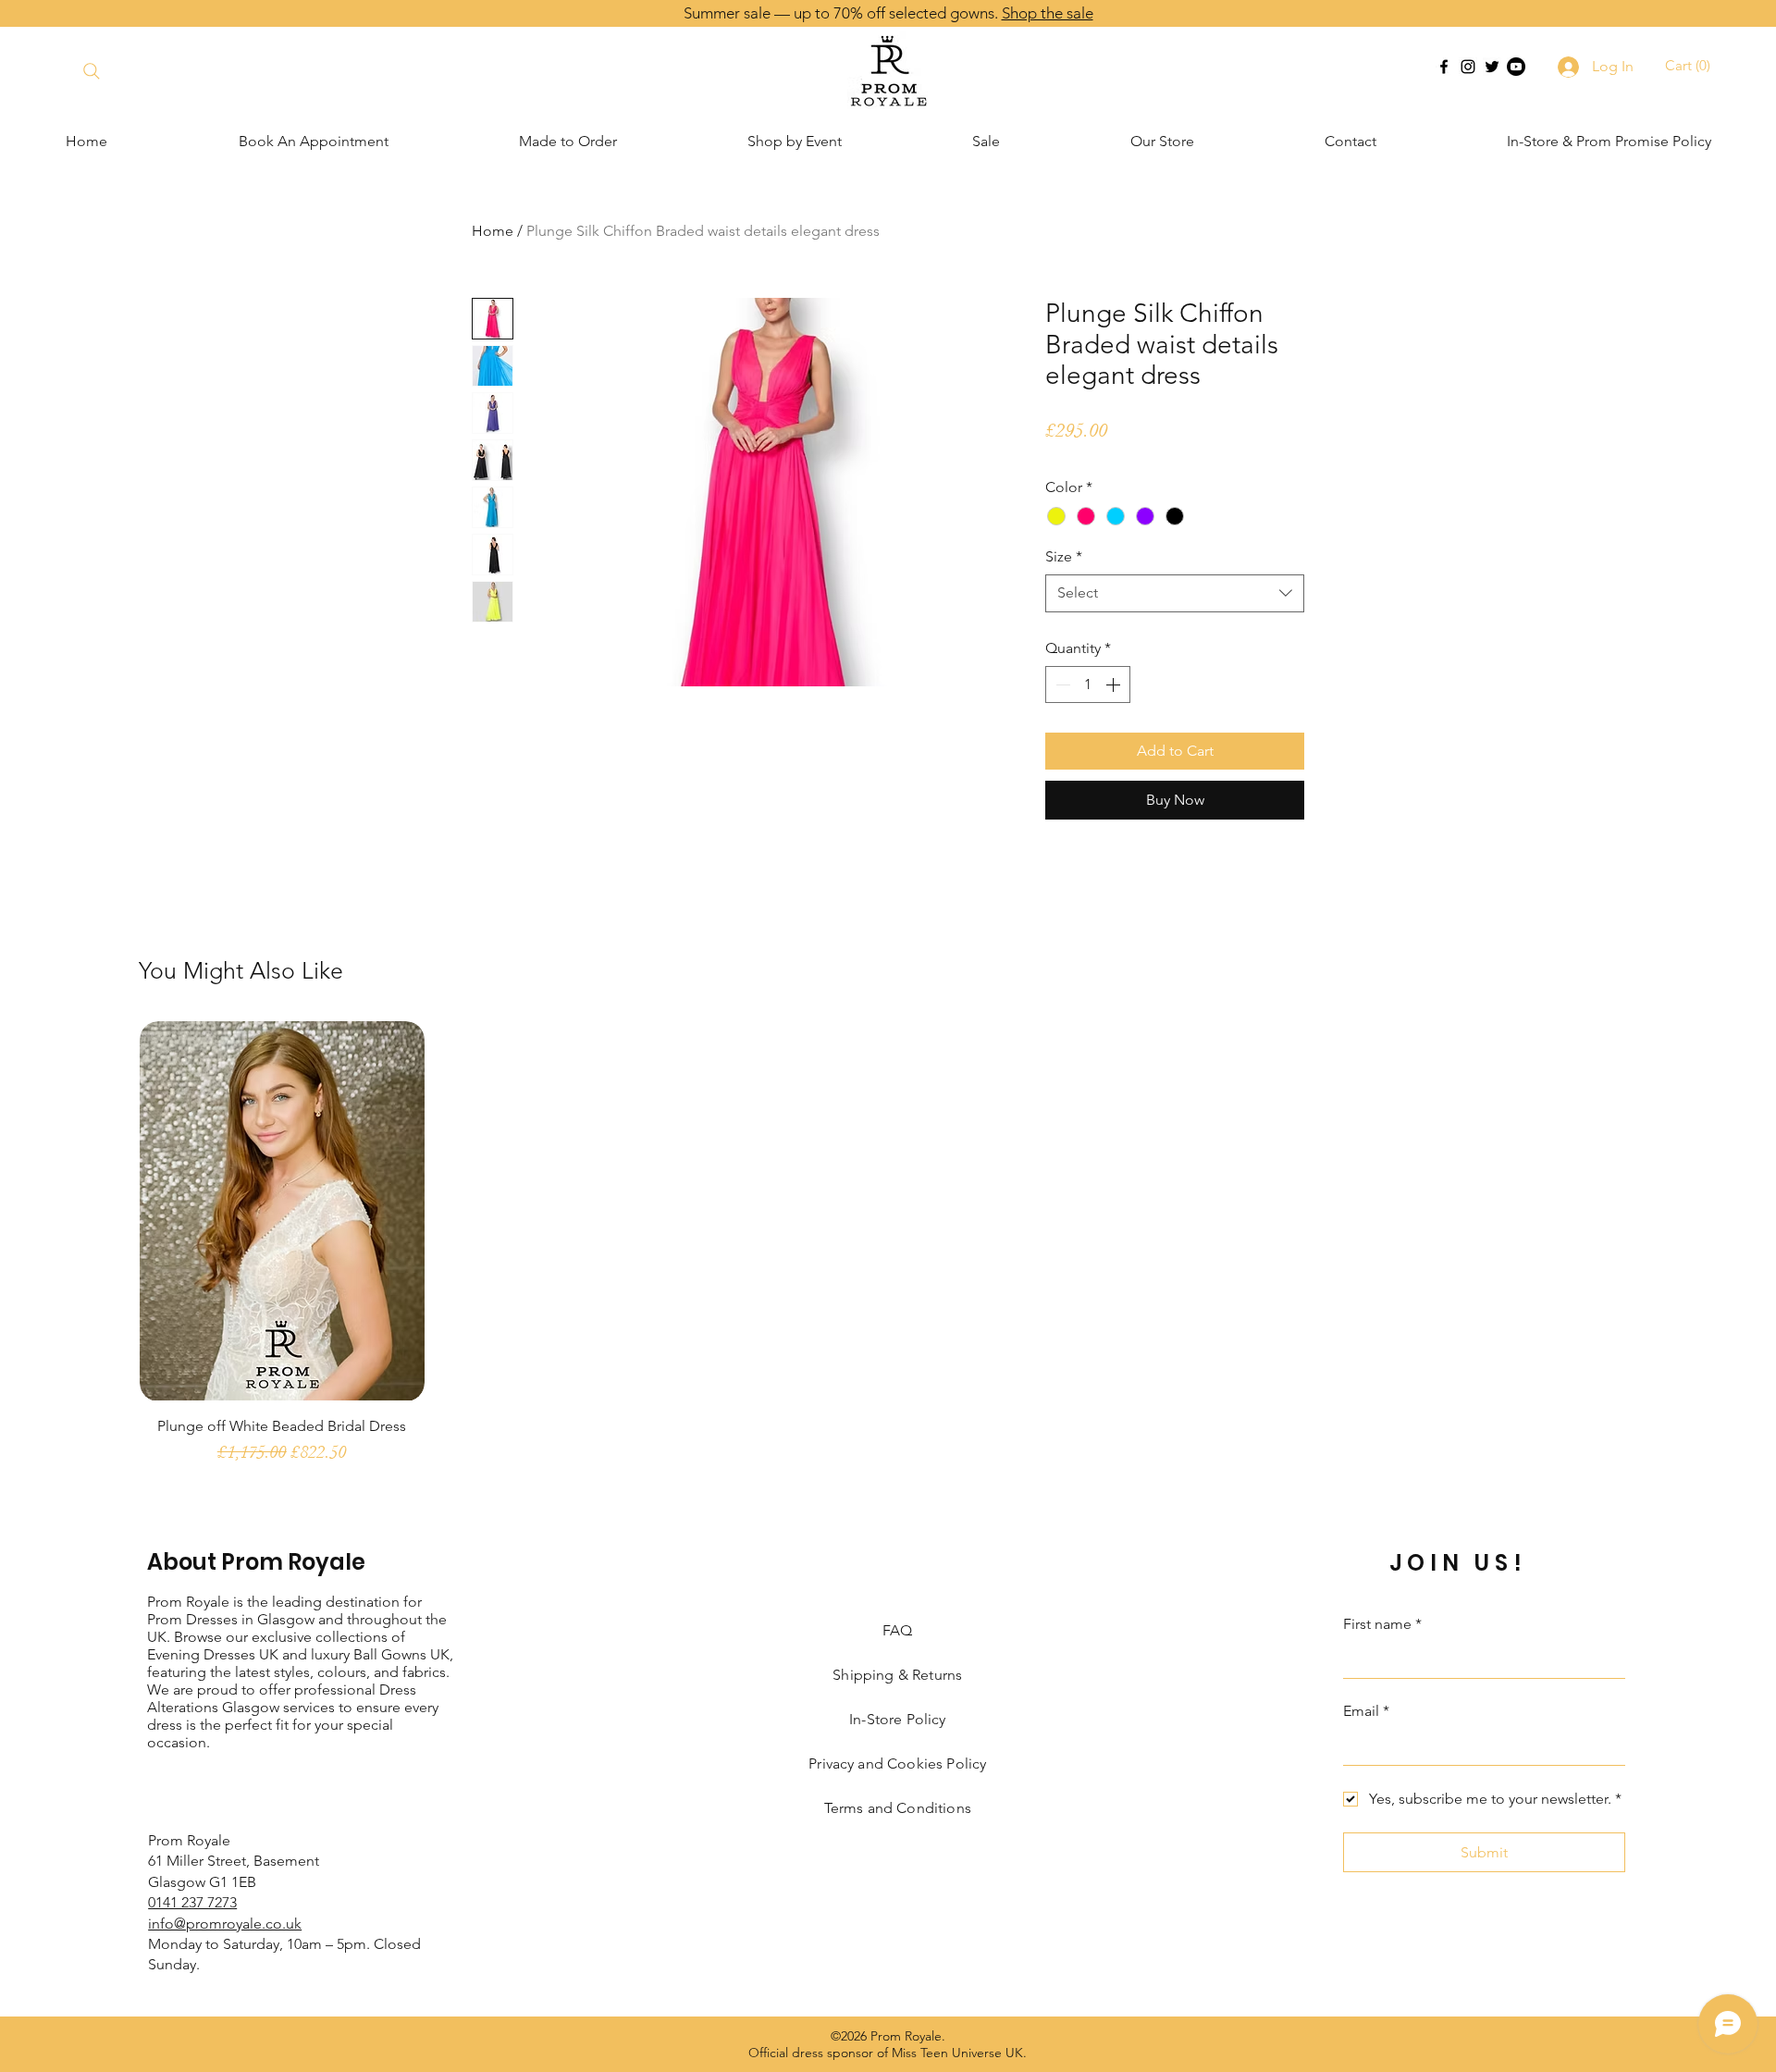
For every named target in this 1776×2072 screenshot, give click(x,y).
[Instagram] (1468, 67)
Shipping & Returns (897, 1675)
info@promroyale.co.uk (225, 1924)
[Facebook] (1444, 67)
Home (493, 231)
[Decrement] (1061, 684)
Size (1064, 556)
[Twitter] (1492, 67)
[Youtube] (1516, 67)
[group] (888, 1252)
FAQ (897, 1630)
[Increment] (1115, 684)
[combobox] (1175, 593)
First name (1382, 1624)
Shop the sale (1048, 13)
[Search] (91, 71)
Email (1366, 1711)
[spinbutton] (1088, 684)
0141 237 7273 (192, 1902)
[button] (1690, 66)
